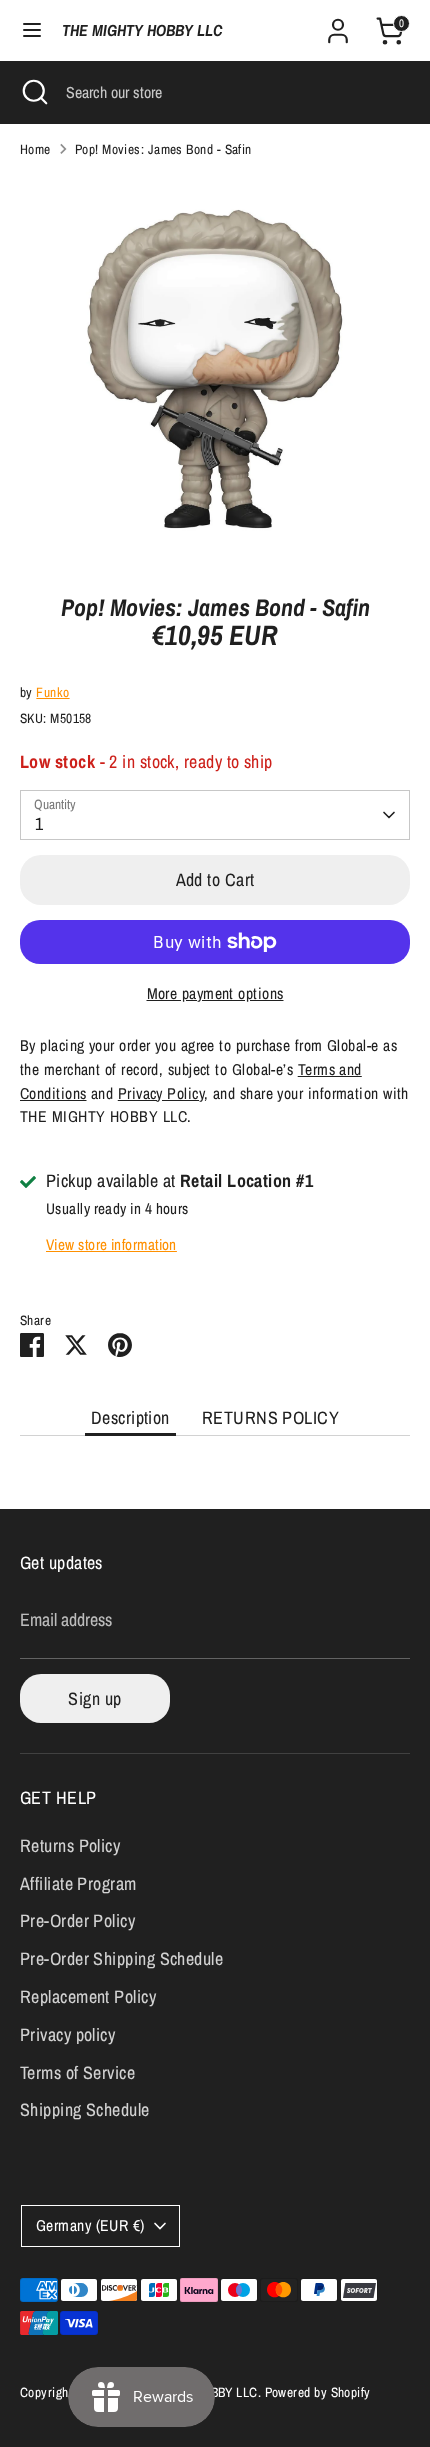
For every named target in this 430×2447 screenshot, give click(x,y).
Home (35, 149)
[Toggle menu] (32, 30)
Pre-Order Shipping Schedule (121, 1958)
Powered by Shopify (318, 2392)
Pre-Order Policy (77, 1920)
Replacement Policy (88, 1996)
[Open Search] (33, 92)
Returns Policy (70, 1845)
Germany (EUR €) (90, 2225)
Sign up (94, 1698)
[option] (215, 369)
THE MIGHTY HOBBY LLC (142, 30)
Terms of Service (77, 2072)
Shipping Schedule (85, 2109)
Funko (52, 692)
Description (130, 1417)
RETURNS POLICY (270, 1417)
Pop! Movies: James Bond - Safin (163, 149)
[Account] (338, 24)
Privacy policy (67, 2034)
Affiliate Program (78, 1883)
